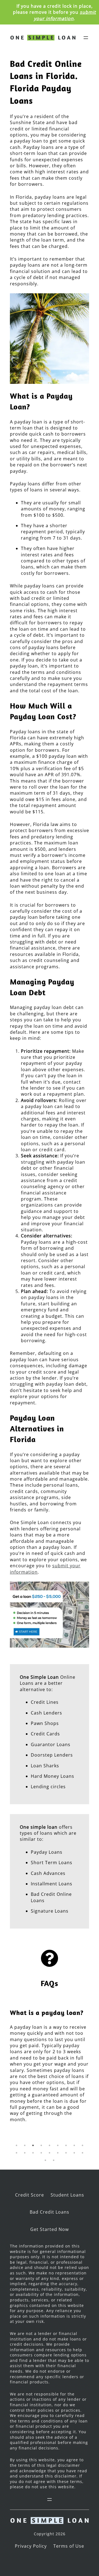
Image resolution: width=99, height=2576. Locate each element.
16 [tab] (66, 2153)
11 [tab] (25, 2153)
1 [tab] (16, 2145)
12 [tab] (33, 2153)
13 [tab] (41, 2153)
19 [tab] (45, 2160)
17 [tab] (74, 2153)
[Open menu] (86, 38)
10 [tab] (16, 2153)
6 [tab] (58, 2145)
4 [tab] (41, 2145)
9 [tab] (82, 2145)
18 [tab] (82, 2153)
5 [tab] (50, 2145)
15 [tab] (58, 2153)
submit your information (65, 15)
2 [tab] (25, 2145)
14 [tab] (50, 2153)
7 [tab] (66, 2145)
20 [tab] (54, 2160)
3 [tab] (33, 2145)
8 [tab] (74, 2145)
